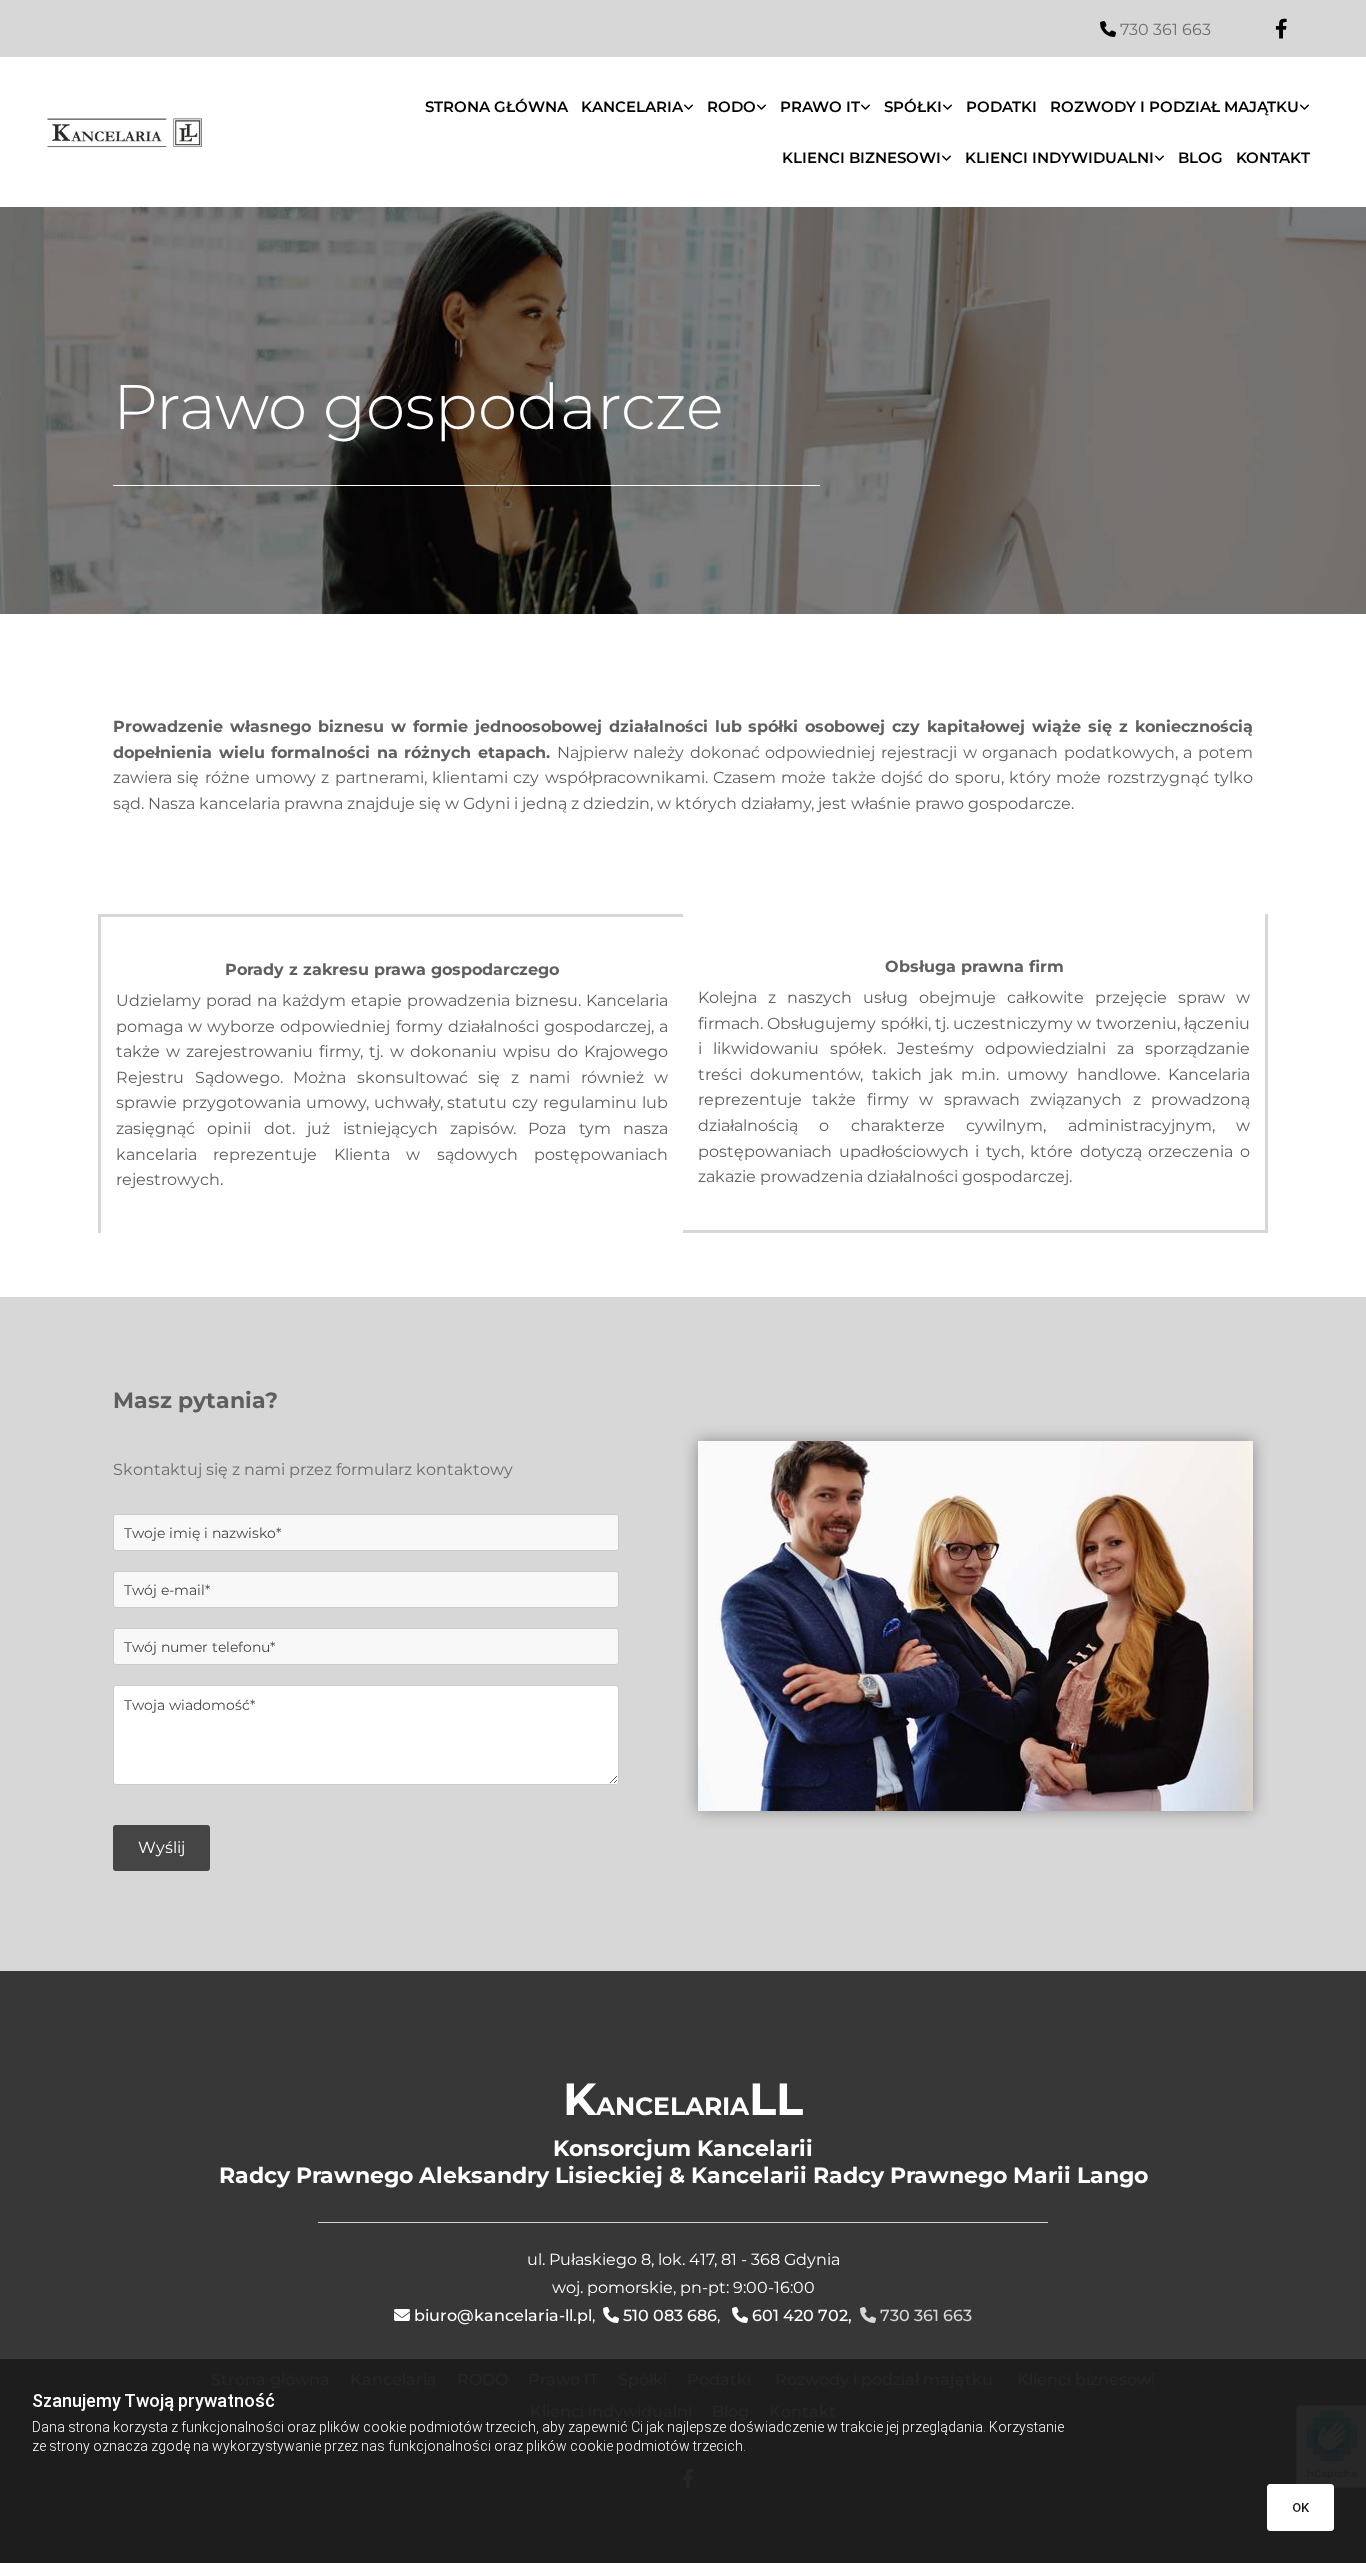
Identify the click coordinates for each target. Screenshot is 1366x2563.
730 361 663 (1165, 29)
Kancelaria (632, 106)
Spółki (913, 106)
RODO (731, 106)
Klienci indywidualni (1059, 157)
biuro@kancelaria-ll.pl (503, 2315)
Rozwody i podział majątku (1174, 106)
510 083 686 (670, 2315)
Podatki (1001, 106)
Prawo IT (820, 106)
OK (1300, 2507)
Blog (1200, 157)
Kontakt (1273, 157)
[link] (641, 106)
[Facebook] (1282, 29)
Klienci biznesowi (861, 157)
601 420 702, (802, 2315)
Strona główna (496, 106)
